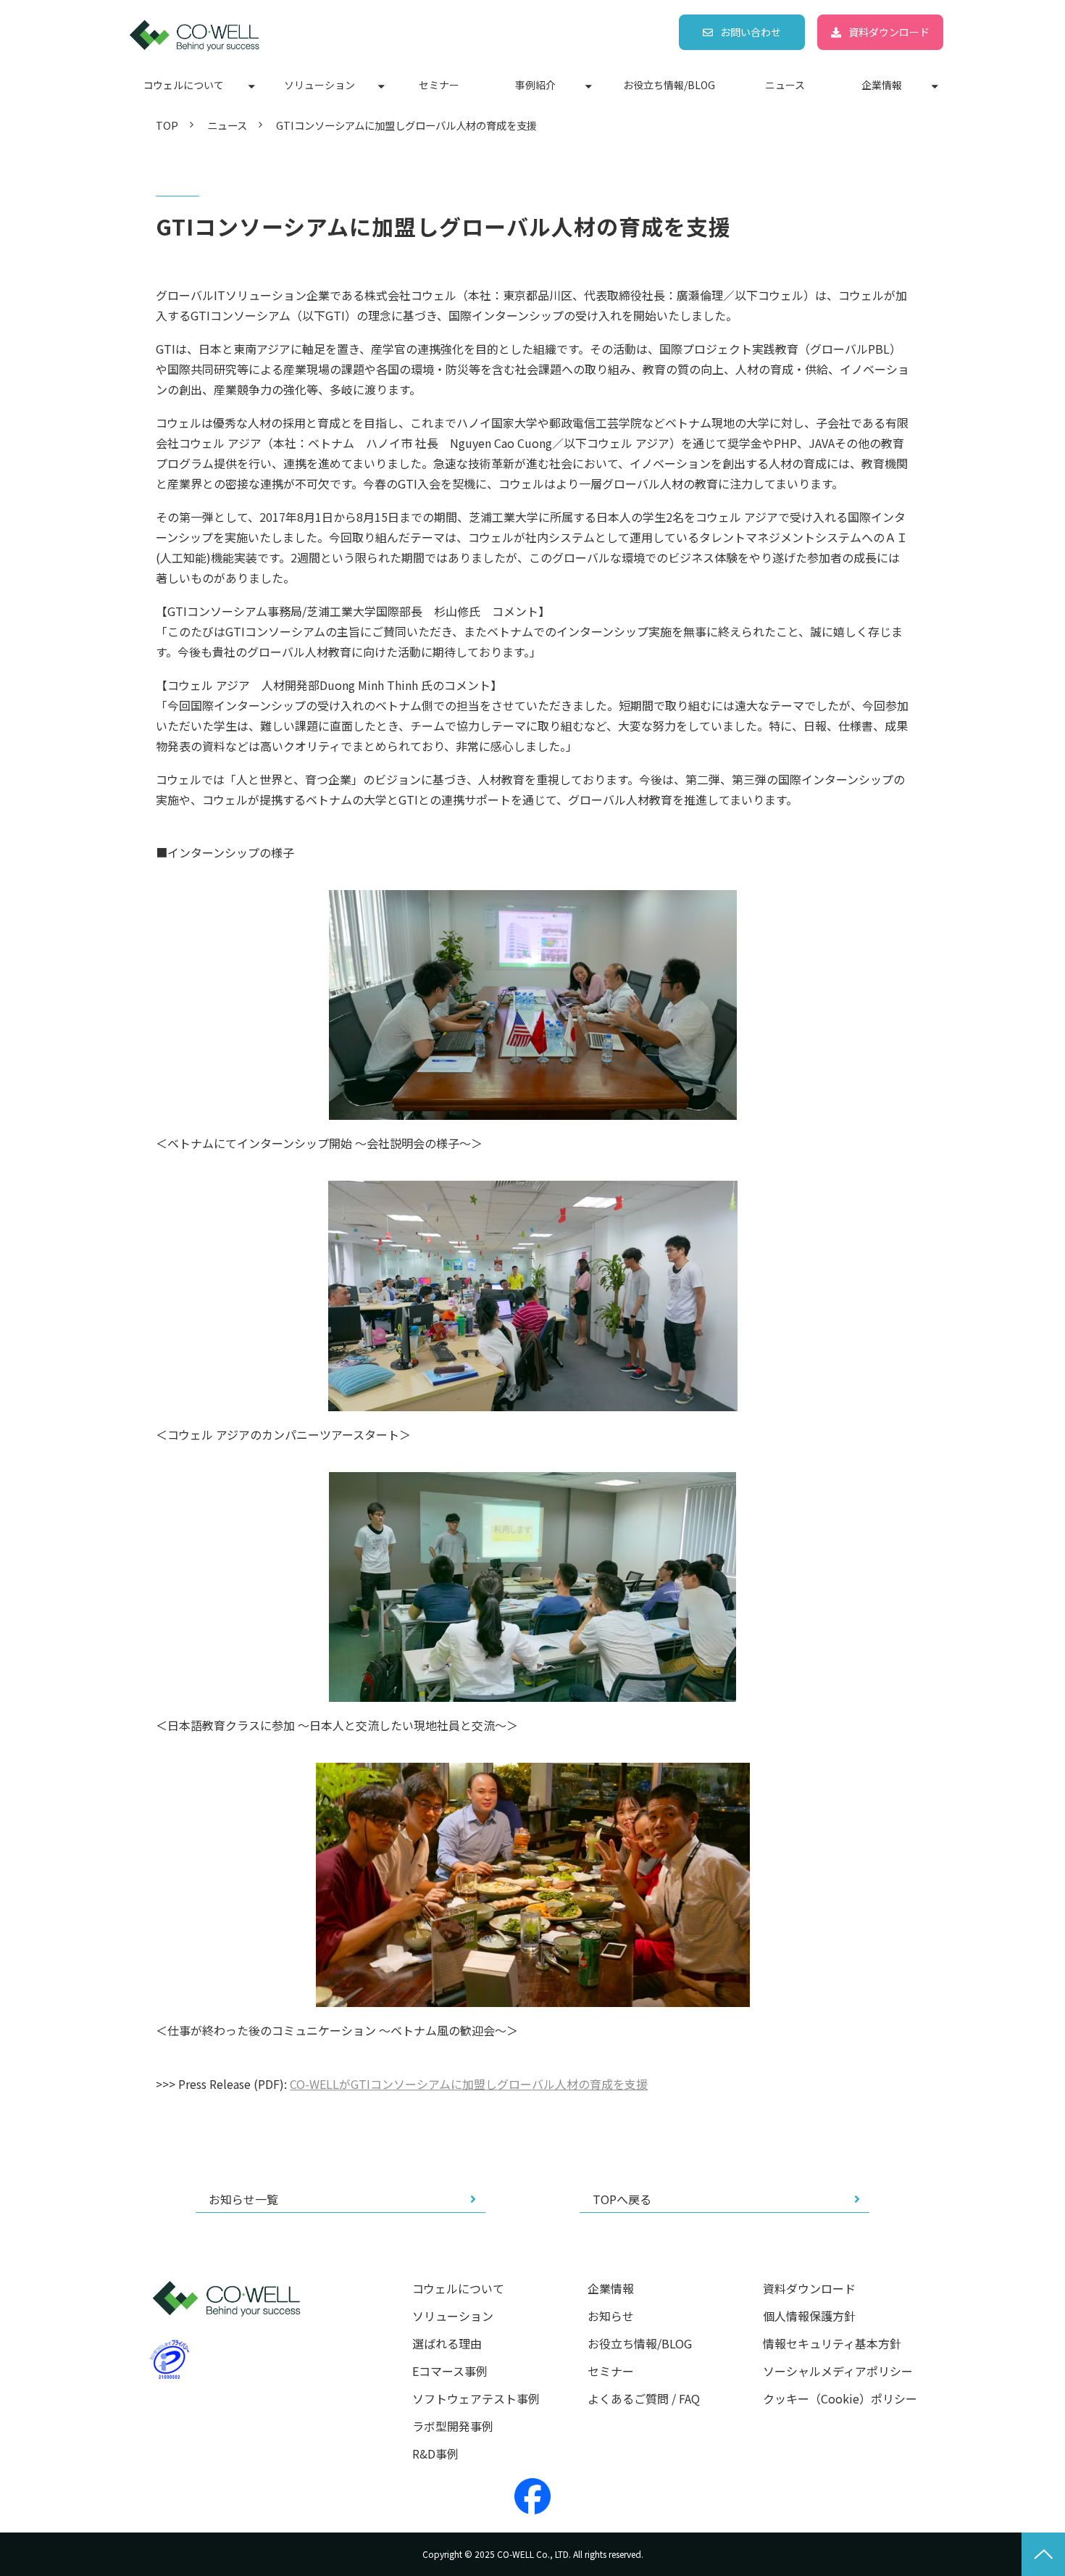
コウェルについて (184, 85)
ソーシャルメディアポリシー (838, 2371)
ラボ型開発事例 (453, 2426)
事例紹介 (535, 85)
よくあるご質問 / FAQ (644, 2399)
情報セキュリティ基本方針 (832, 2344)
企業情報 (882, 85)
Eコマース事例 (450, 2371)
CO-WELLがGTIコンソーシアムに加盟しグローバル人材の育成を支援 (469, 2084)
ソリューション (319, 85)
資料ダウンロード (889, 32)
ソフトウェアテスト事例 (476, 2399)
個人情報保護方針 (809, 2316)
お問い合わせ (751, 32)
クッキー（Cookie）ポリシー (840, 2399)
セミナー (439, 85)
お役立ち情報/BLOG (669, 85)
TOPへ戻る (622, 2199)
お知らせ (611, 2316)
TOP (167, 125)
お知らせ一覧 (243, 2199)
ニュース (785, 85)
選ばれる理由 (447, 2344)
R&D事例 (435, 2454)
